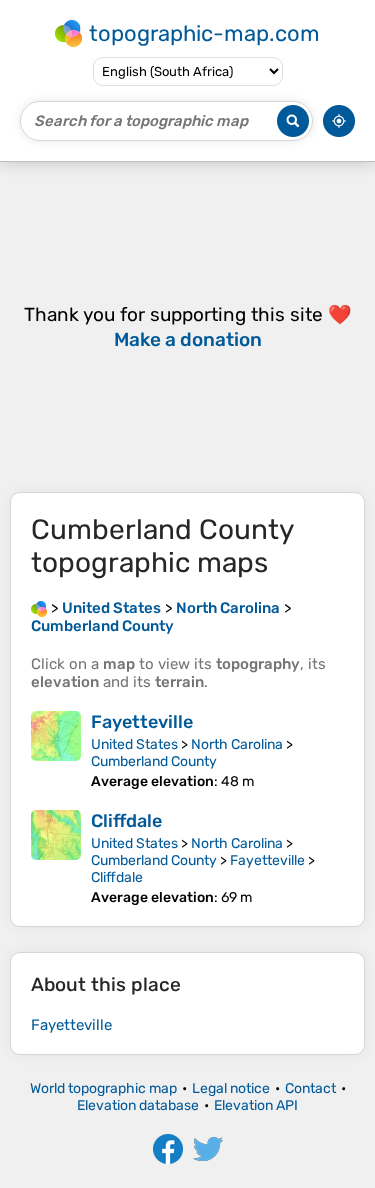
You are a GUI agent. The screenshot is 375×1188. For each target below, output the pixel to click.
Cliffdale (126, 821)
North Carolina (237, 744)
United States (134, 744)
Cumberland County (154, 761)
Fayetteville (142, 722)
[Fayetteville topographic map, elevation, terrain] (56, 750)
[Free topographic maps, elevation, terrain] (39, 608)
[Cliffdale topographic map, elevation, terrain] (56, 858)
